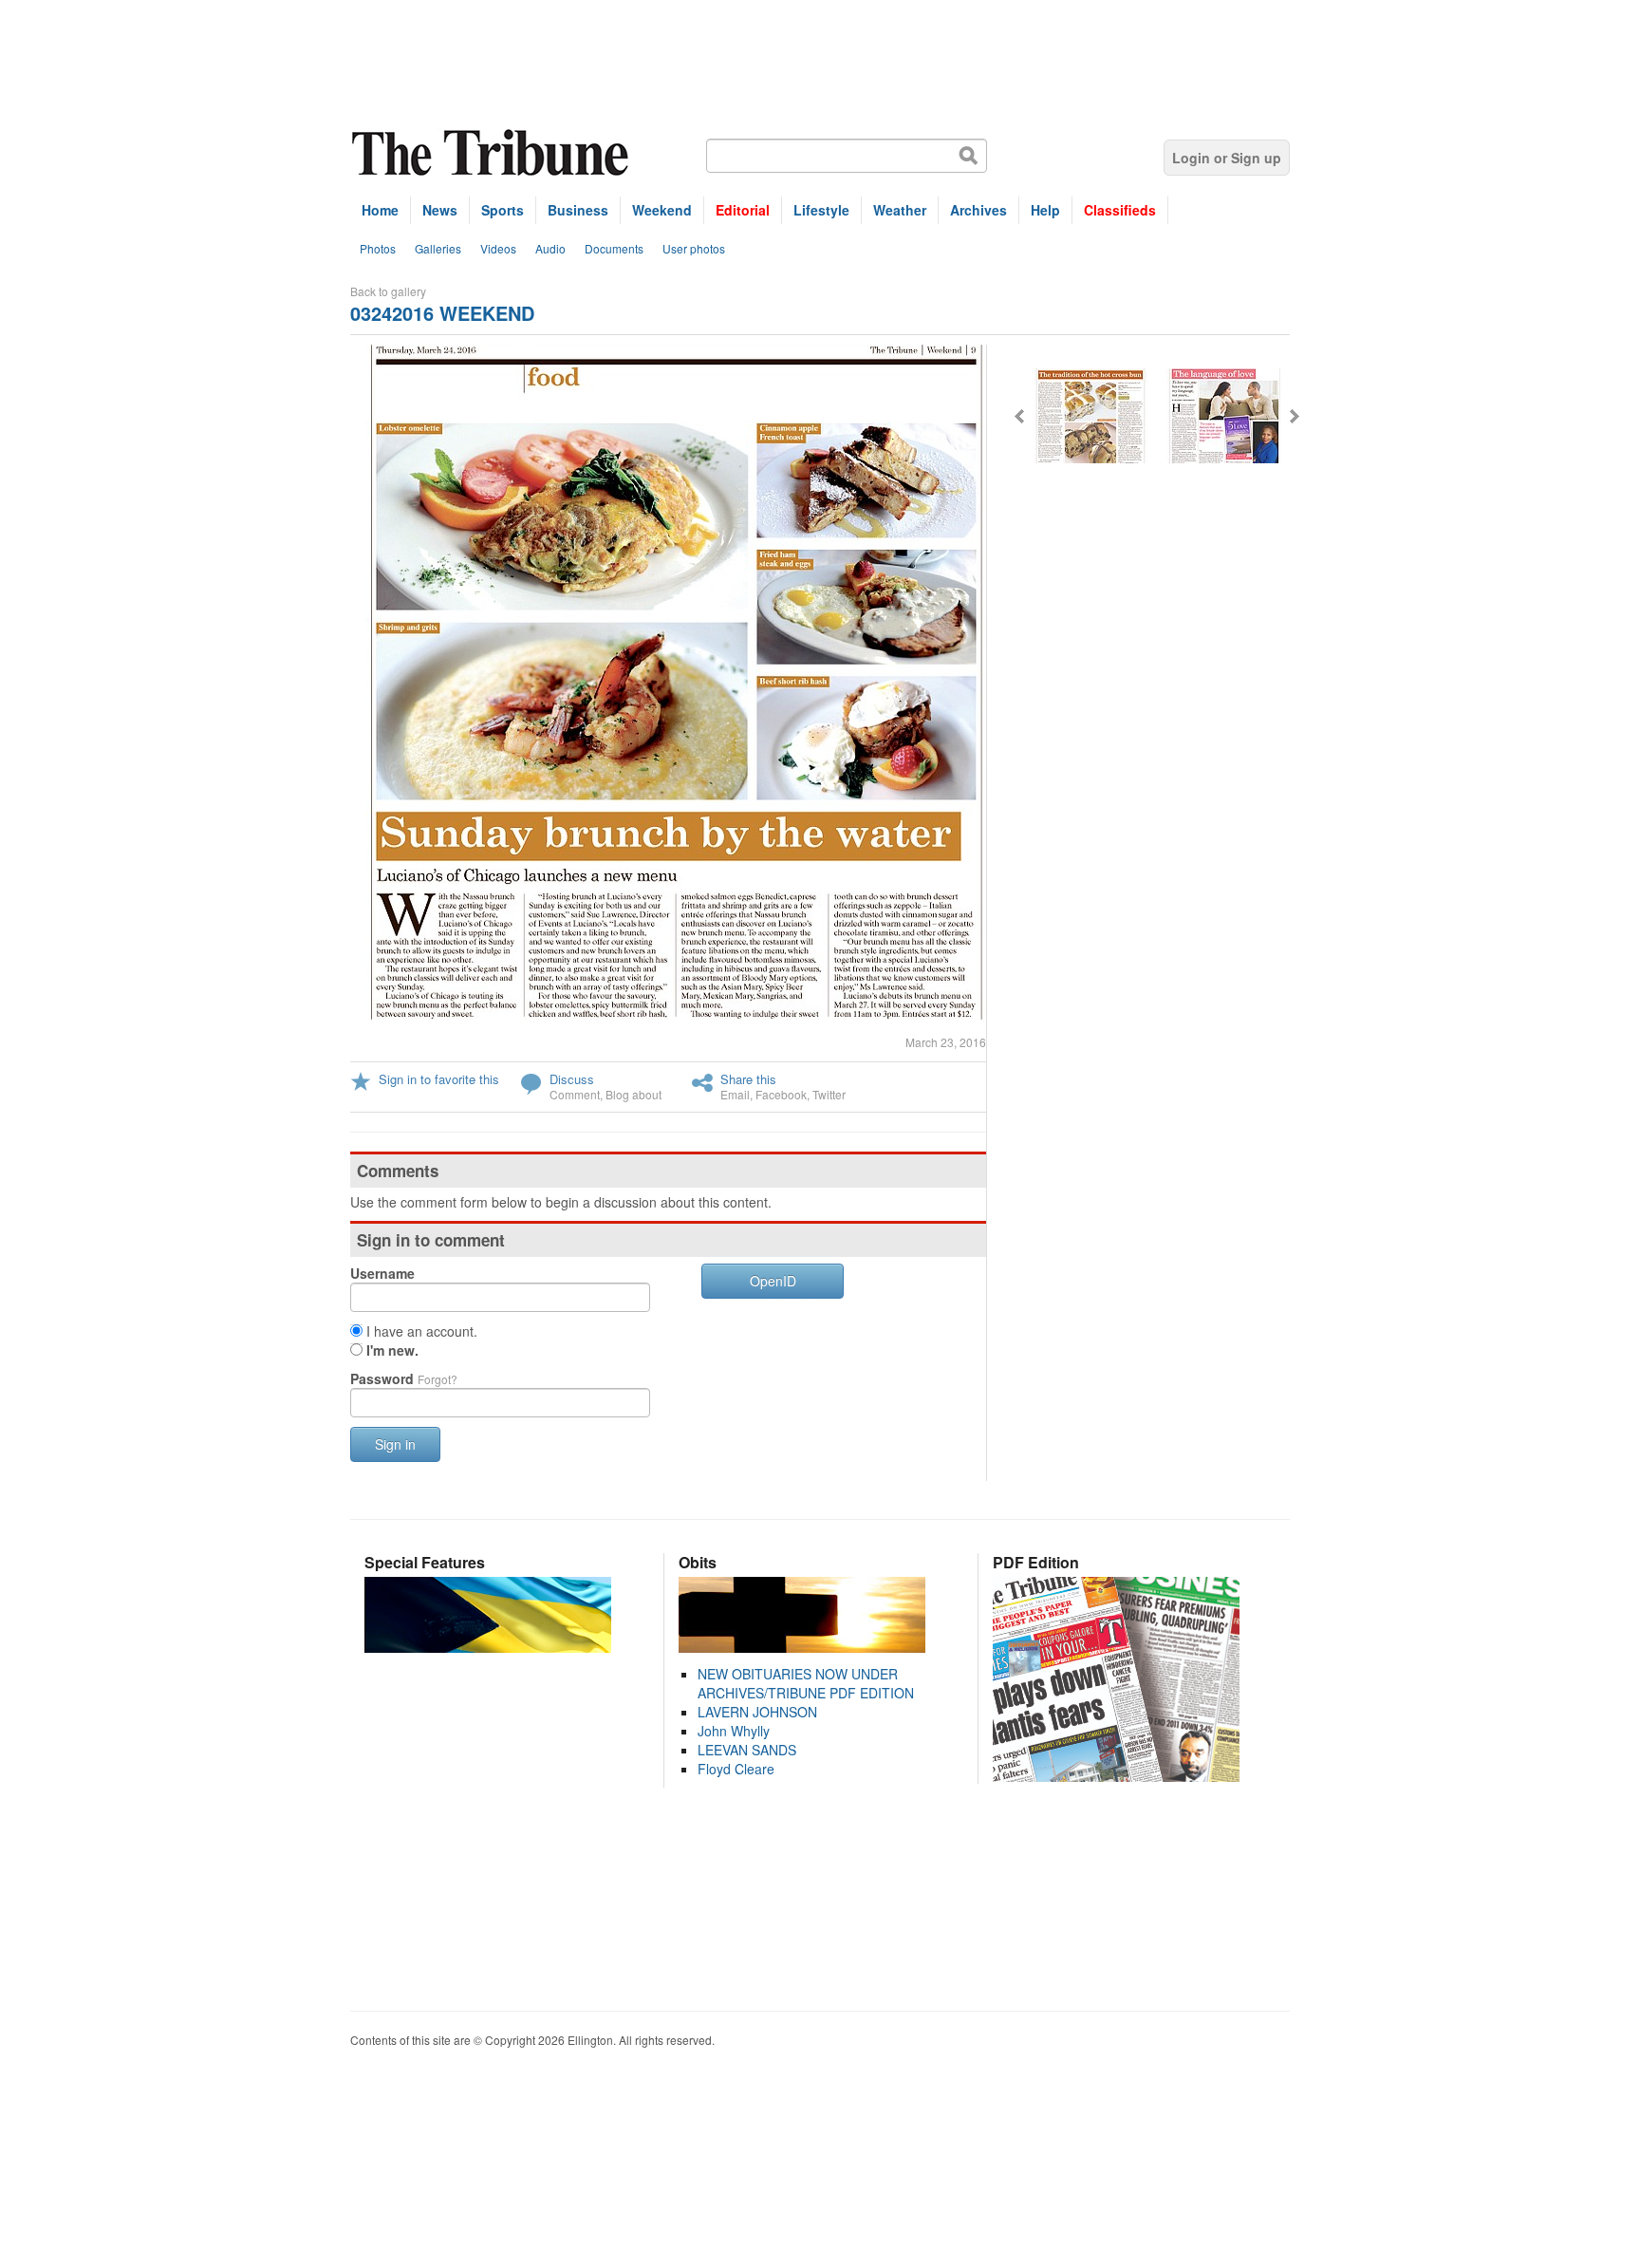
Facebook (781, 1094)
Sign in (395, 1444)
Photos (378, 248)
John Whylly (734, 1731)
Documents (614, 248)
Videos (498, 248)
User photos (694, 248)
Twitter (829, 1094)
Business (578, 210)
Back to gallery (388, 291)
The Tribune (493, 153)
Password (404, 1378)
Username (382, 1273)
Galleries (438, 248)
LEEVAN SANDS (747, 1750)
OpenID (773, 1281)
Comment (575, 1094)
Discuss (572, 1079)
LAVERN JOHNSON (757, 1712)
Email (735, 1094)
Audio (550, 248)
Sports (503, 210)
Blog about (634, 1094)
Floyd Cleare (736, 1769)
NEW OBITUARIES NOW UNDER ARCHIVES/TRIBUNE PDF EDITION (806, 1683)
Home (380, 210)
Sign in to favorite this (439, 1079)
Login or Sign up (1227, 158)
